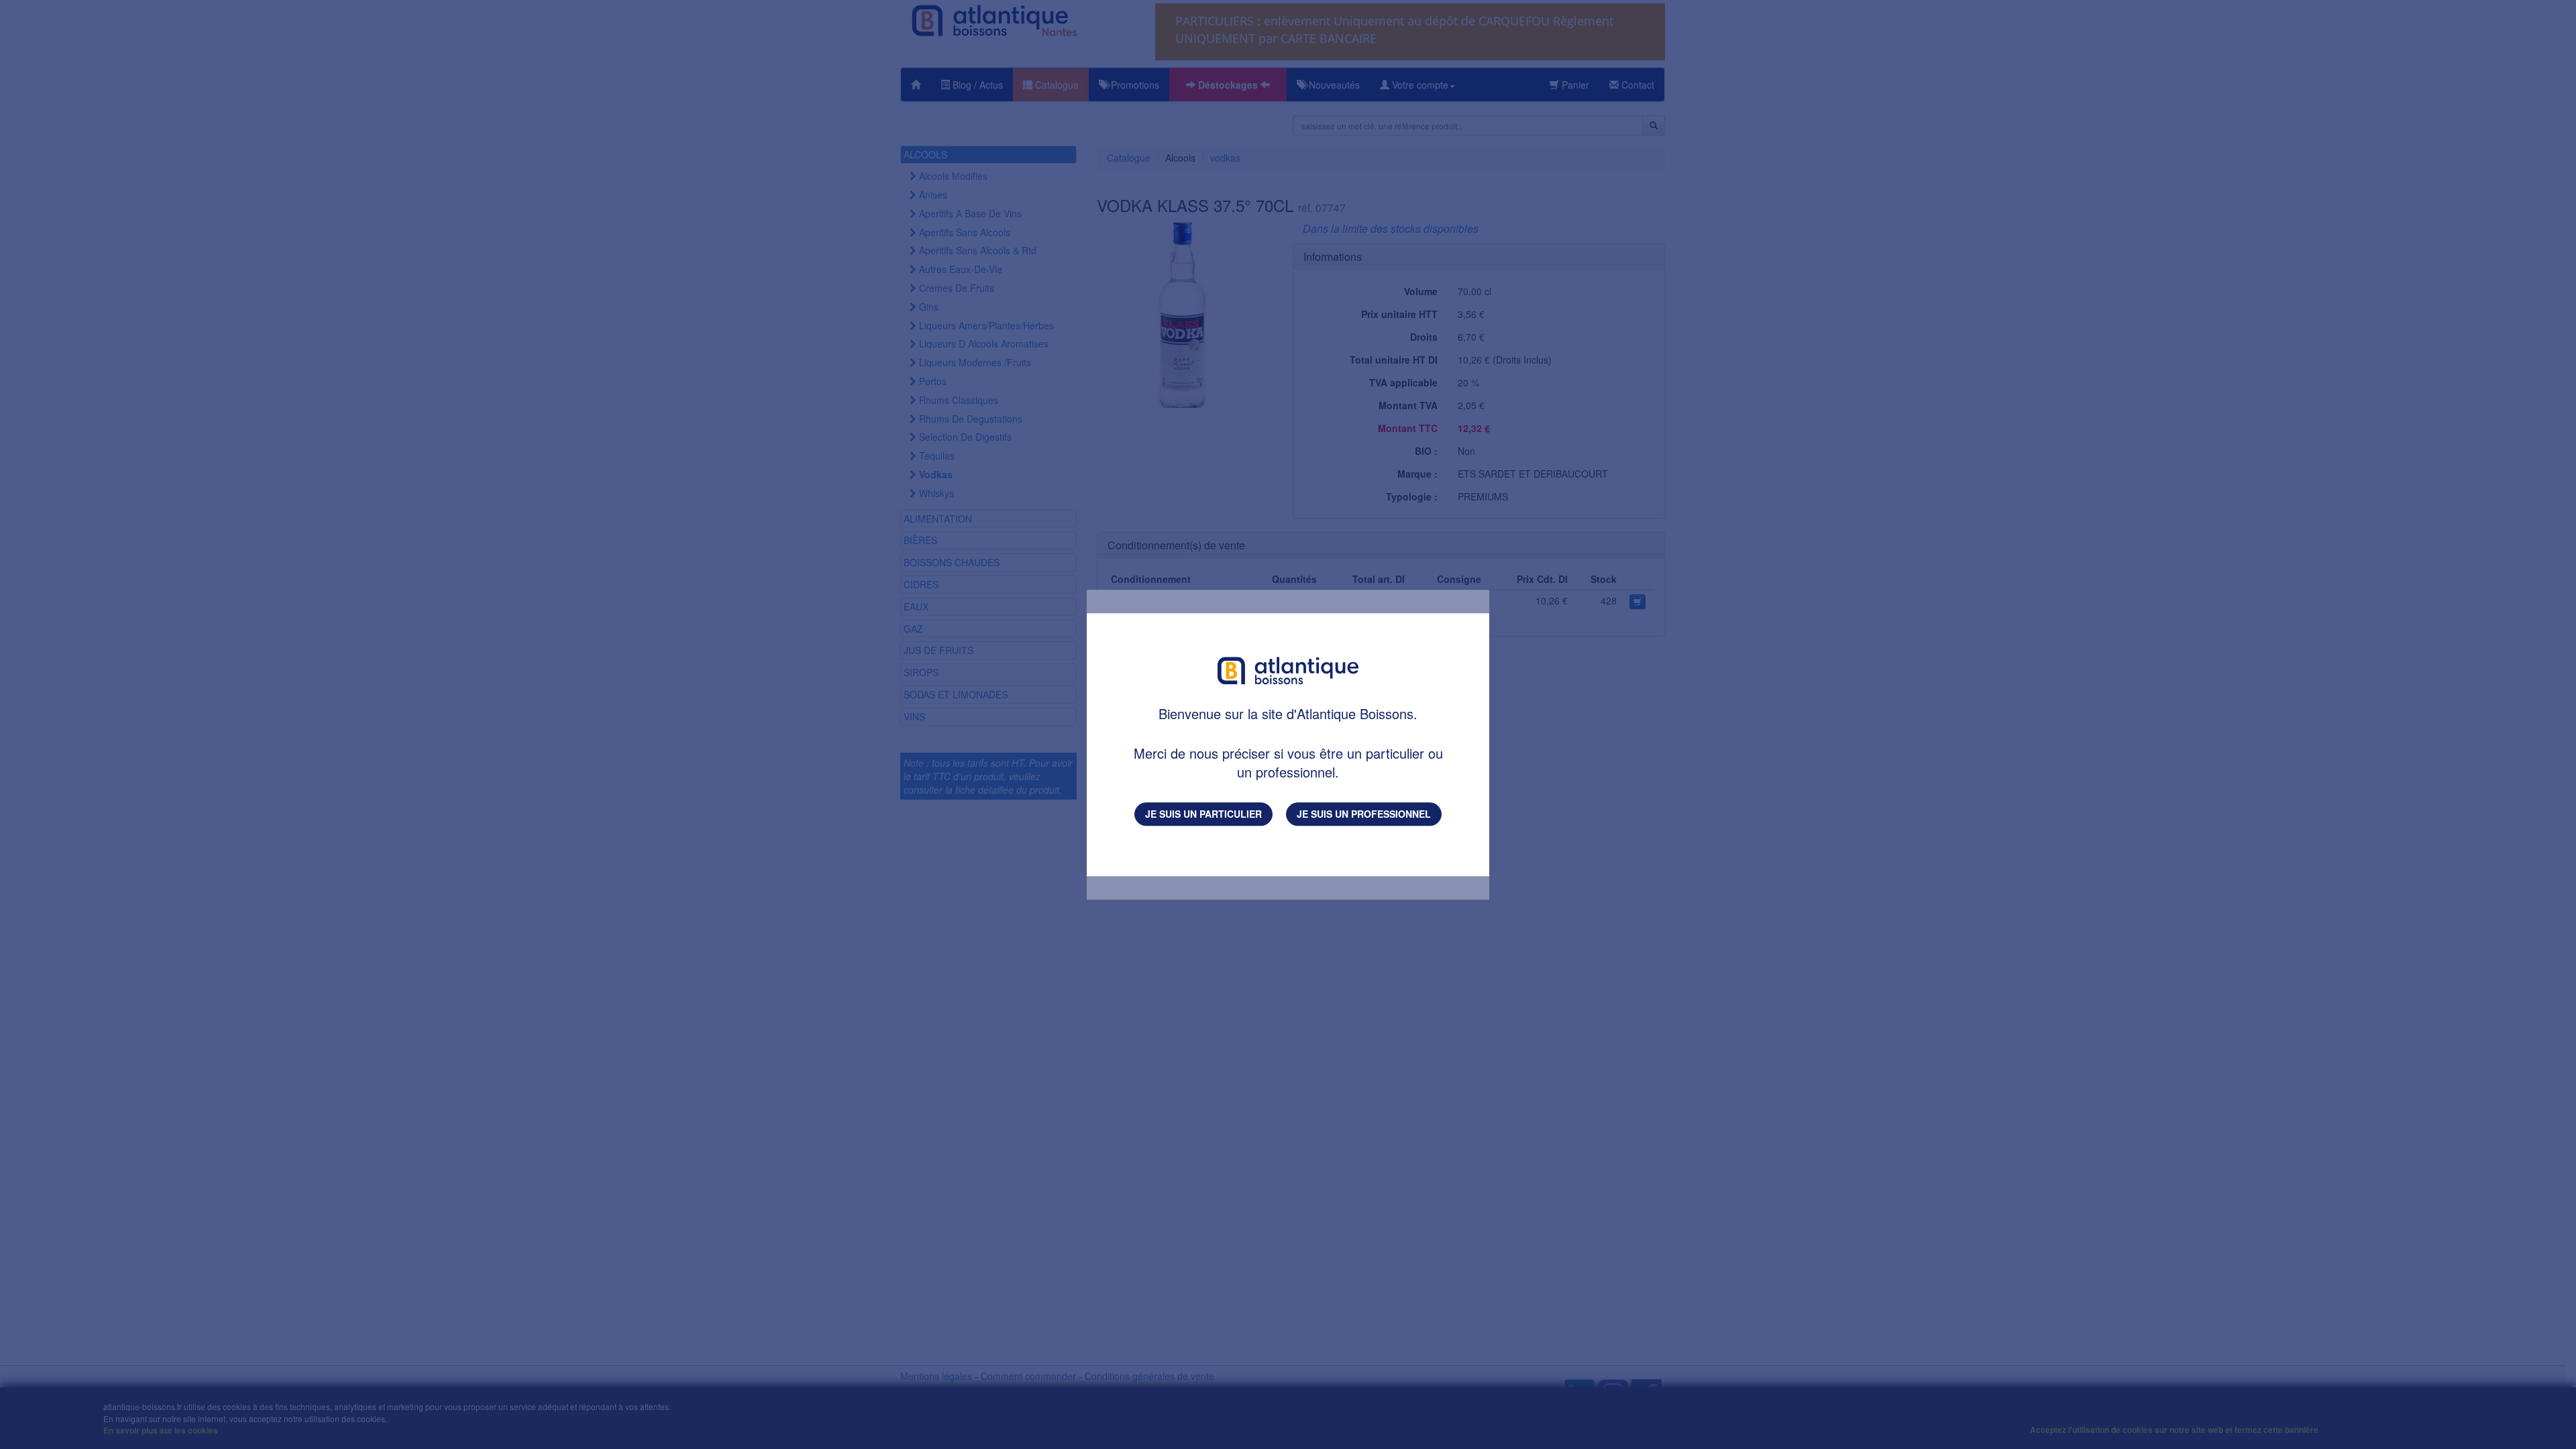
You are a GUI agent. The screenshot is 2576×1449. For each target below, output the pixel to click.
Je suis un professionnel (1364, 814)
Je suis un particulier (1203, 814)
